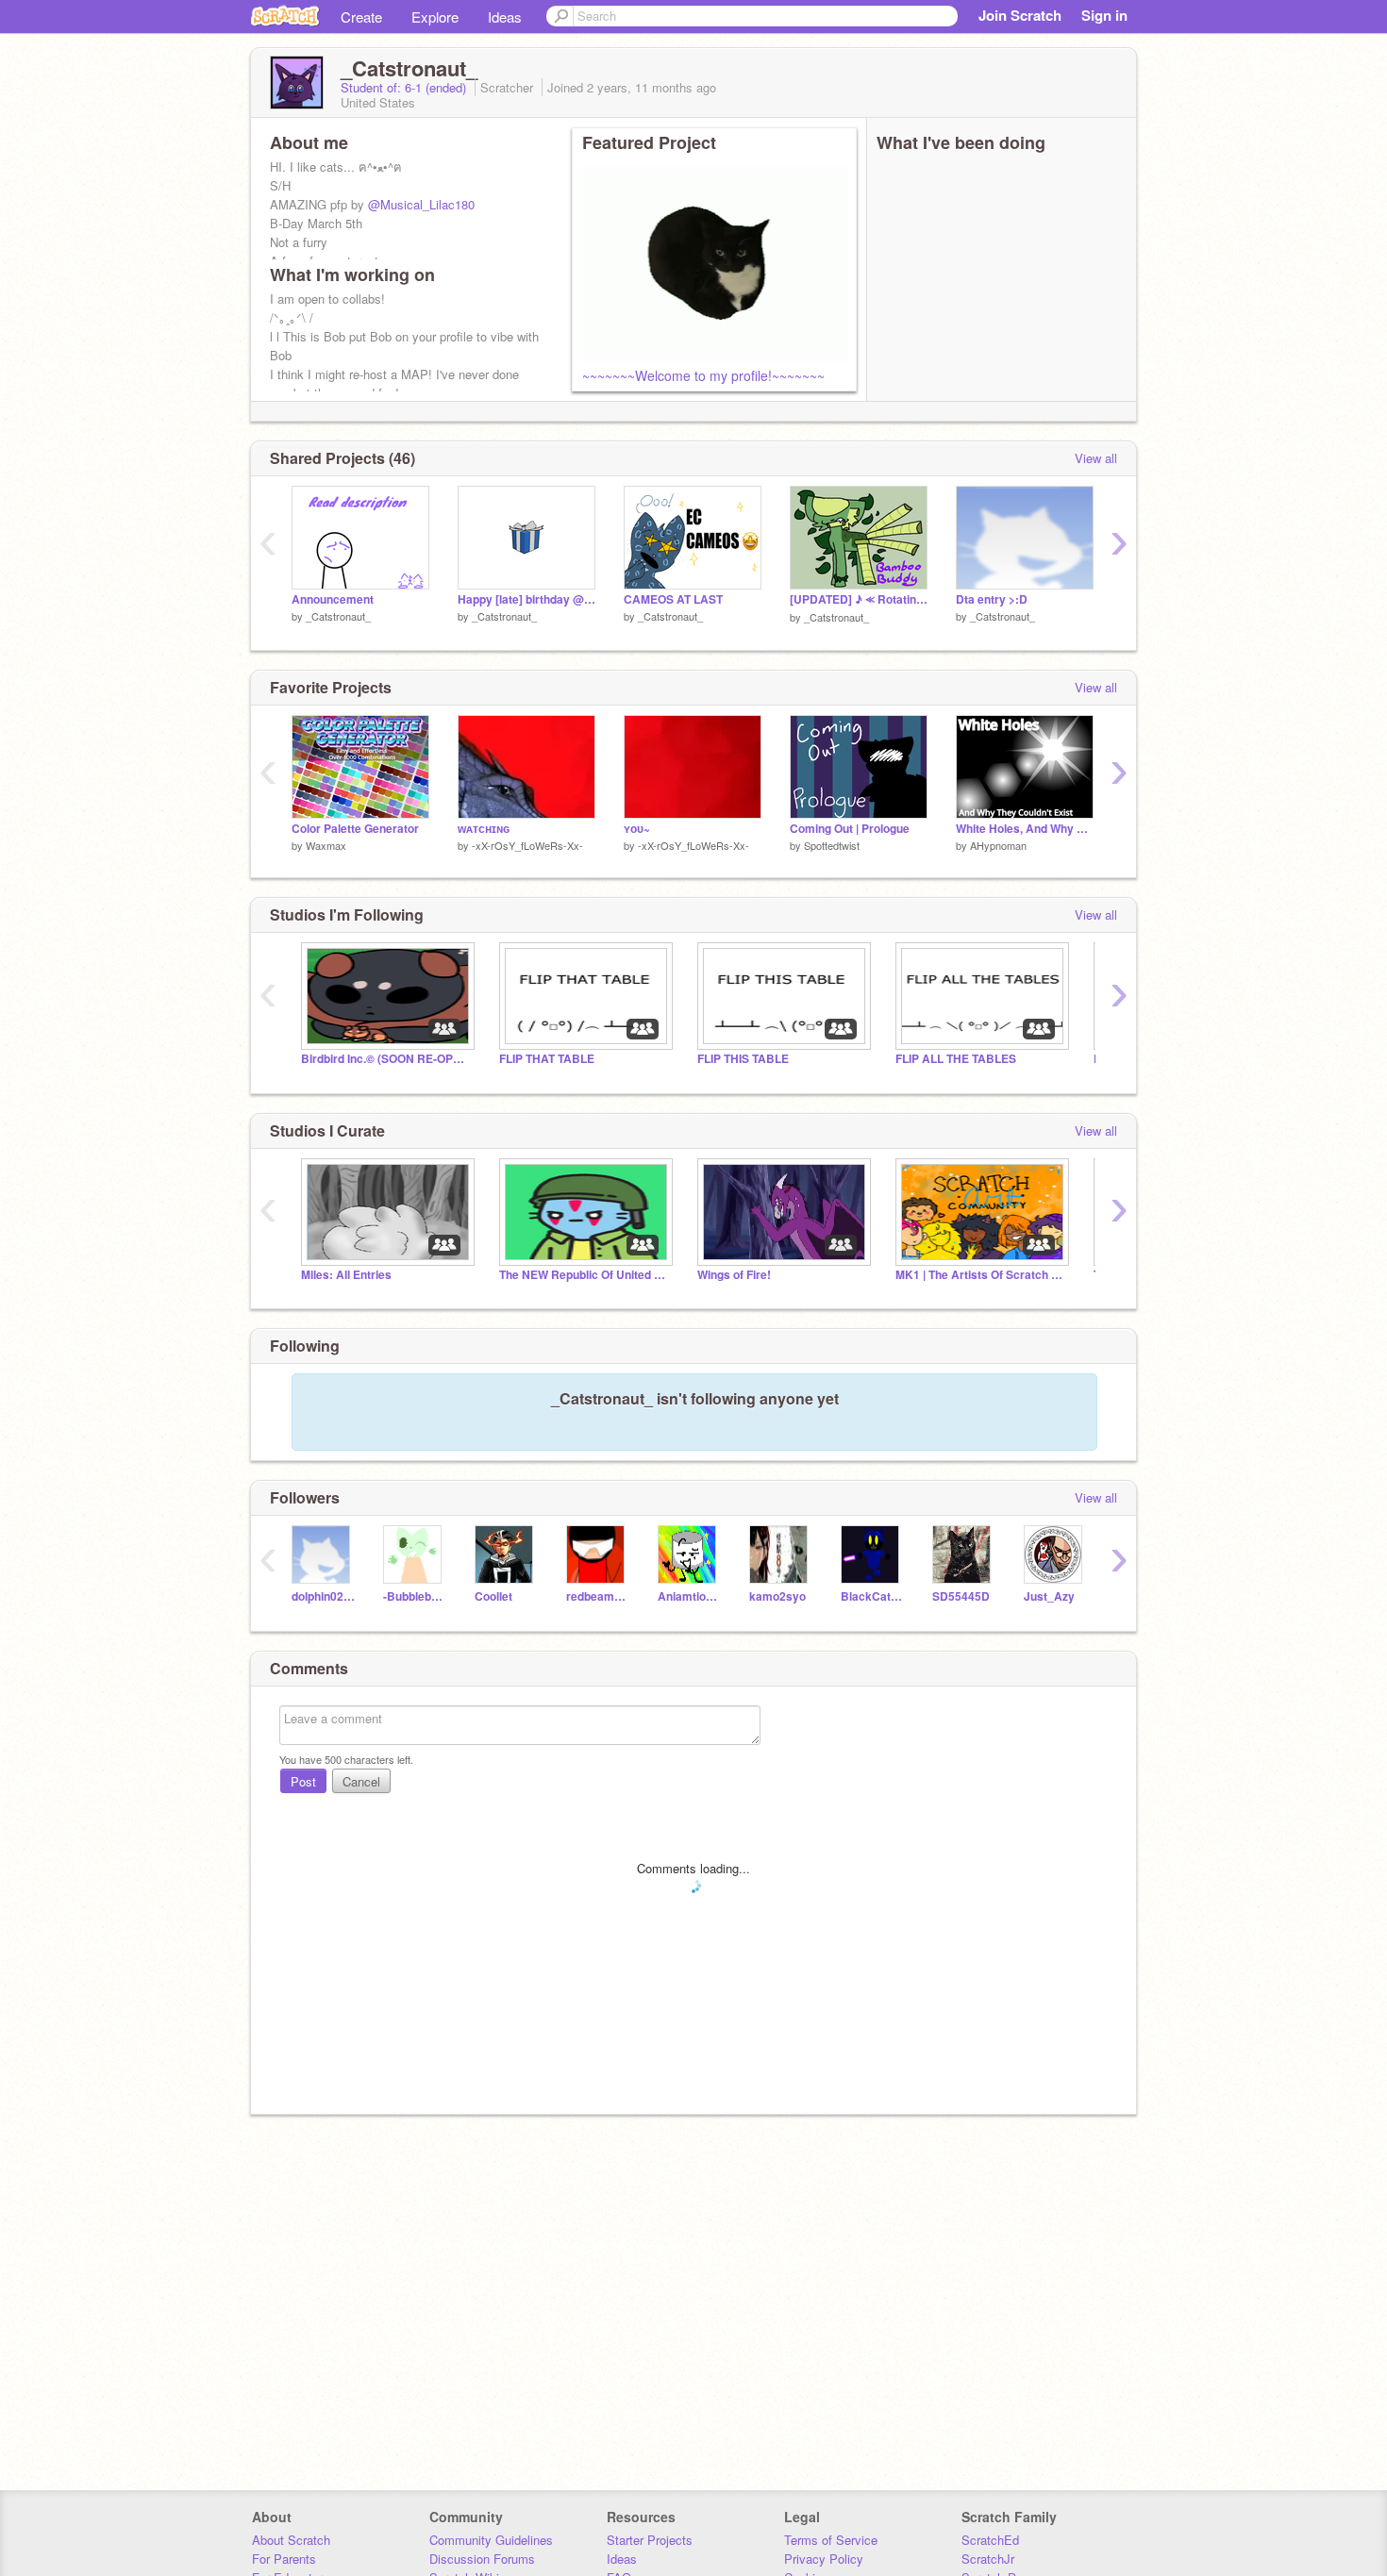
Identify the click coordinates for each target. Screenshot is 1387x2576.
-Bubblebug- (415, 1596)
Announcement (333, 599)
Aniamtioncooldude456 (689, 1596)
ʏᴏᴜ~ (637, 829)
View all (1096, 458)
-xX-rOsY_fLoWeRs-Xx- (527, 845)
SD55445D (961, 1596)
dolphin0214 (323, 1596)
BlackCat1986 (872, 1596)
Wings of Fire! (734, 1275)
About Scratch (291, 2540)
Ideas (505, 17)
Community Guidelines (491, 2540)
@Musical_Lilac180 (421, 204)
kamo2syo (777, 1596)
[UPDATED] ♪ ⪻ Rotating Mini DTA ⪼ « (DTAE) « (859, 599)
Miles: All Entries (346, 1275)
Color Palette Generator (355, 829)
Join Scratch (1020, 15)
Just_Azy (1049, 1596)
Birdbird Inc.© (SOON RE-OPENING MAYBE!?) (386, 1059)
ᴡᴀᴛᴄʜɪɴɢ (484, 829)
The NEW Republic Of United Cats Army (584, 1275)
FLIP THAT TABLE (547, 1059)
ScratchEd (990, 2540)
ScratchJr (988, 2559)
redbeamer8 (598, 1596)
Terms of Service (831, 2540)
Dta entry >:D (992, 599)
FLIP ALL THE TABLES (956, 1059)
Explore (435, 17)
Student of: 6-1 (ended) (405, 87)
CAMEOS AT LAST (673, 599)
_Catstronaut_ (338, 616)
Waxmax (326, 845)
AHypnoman (998, 845)
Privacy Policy (824, 2559)
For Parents (284, 2559)
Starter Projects (650, 2540)
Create (361, 17)
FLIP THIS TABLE (743, 1059)
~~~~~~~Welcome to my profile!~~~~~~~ (703, 375)
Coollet (493, 1596)
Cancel (361, 1781)
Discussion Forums (482, 2559)
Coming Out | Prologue (850, 829)
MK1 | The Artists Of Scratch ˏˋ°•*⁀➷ (980, 1275)
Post (303, 1781)
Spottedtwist (832, 845)
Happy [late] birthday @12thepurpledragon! (526, 599)
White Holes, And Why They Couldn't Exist (1025, 829)
